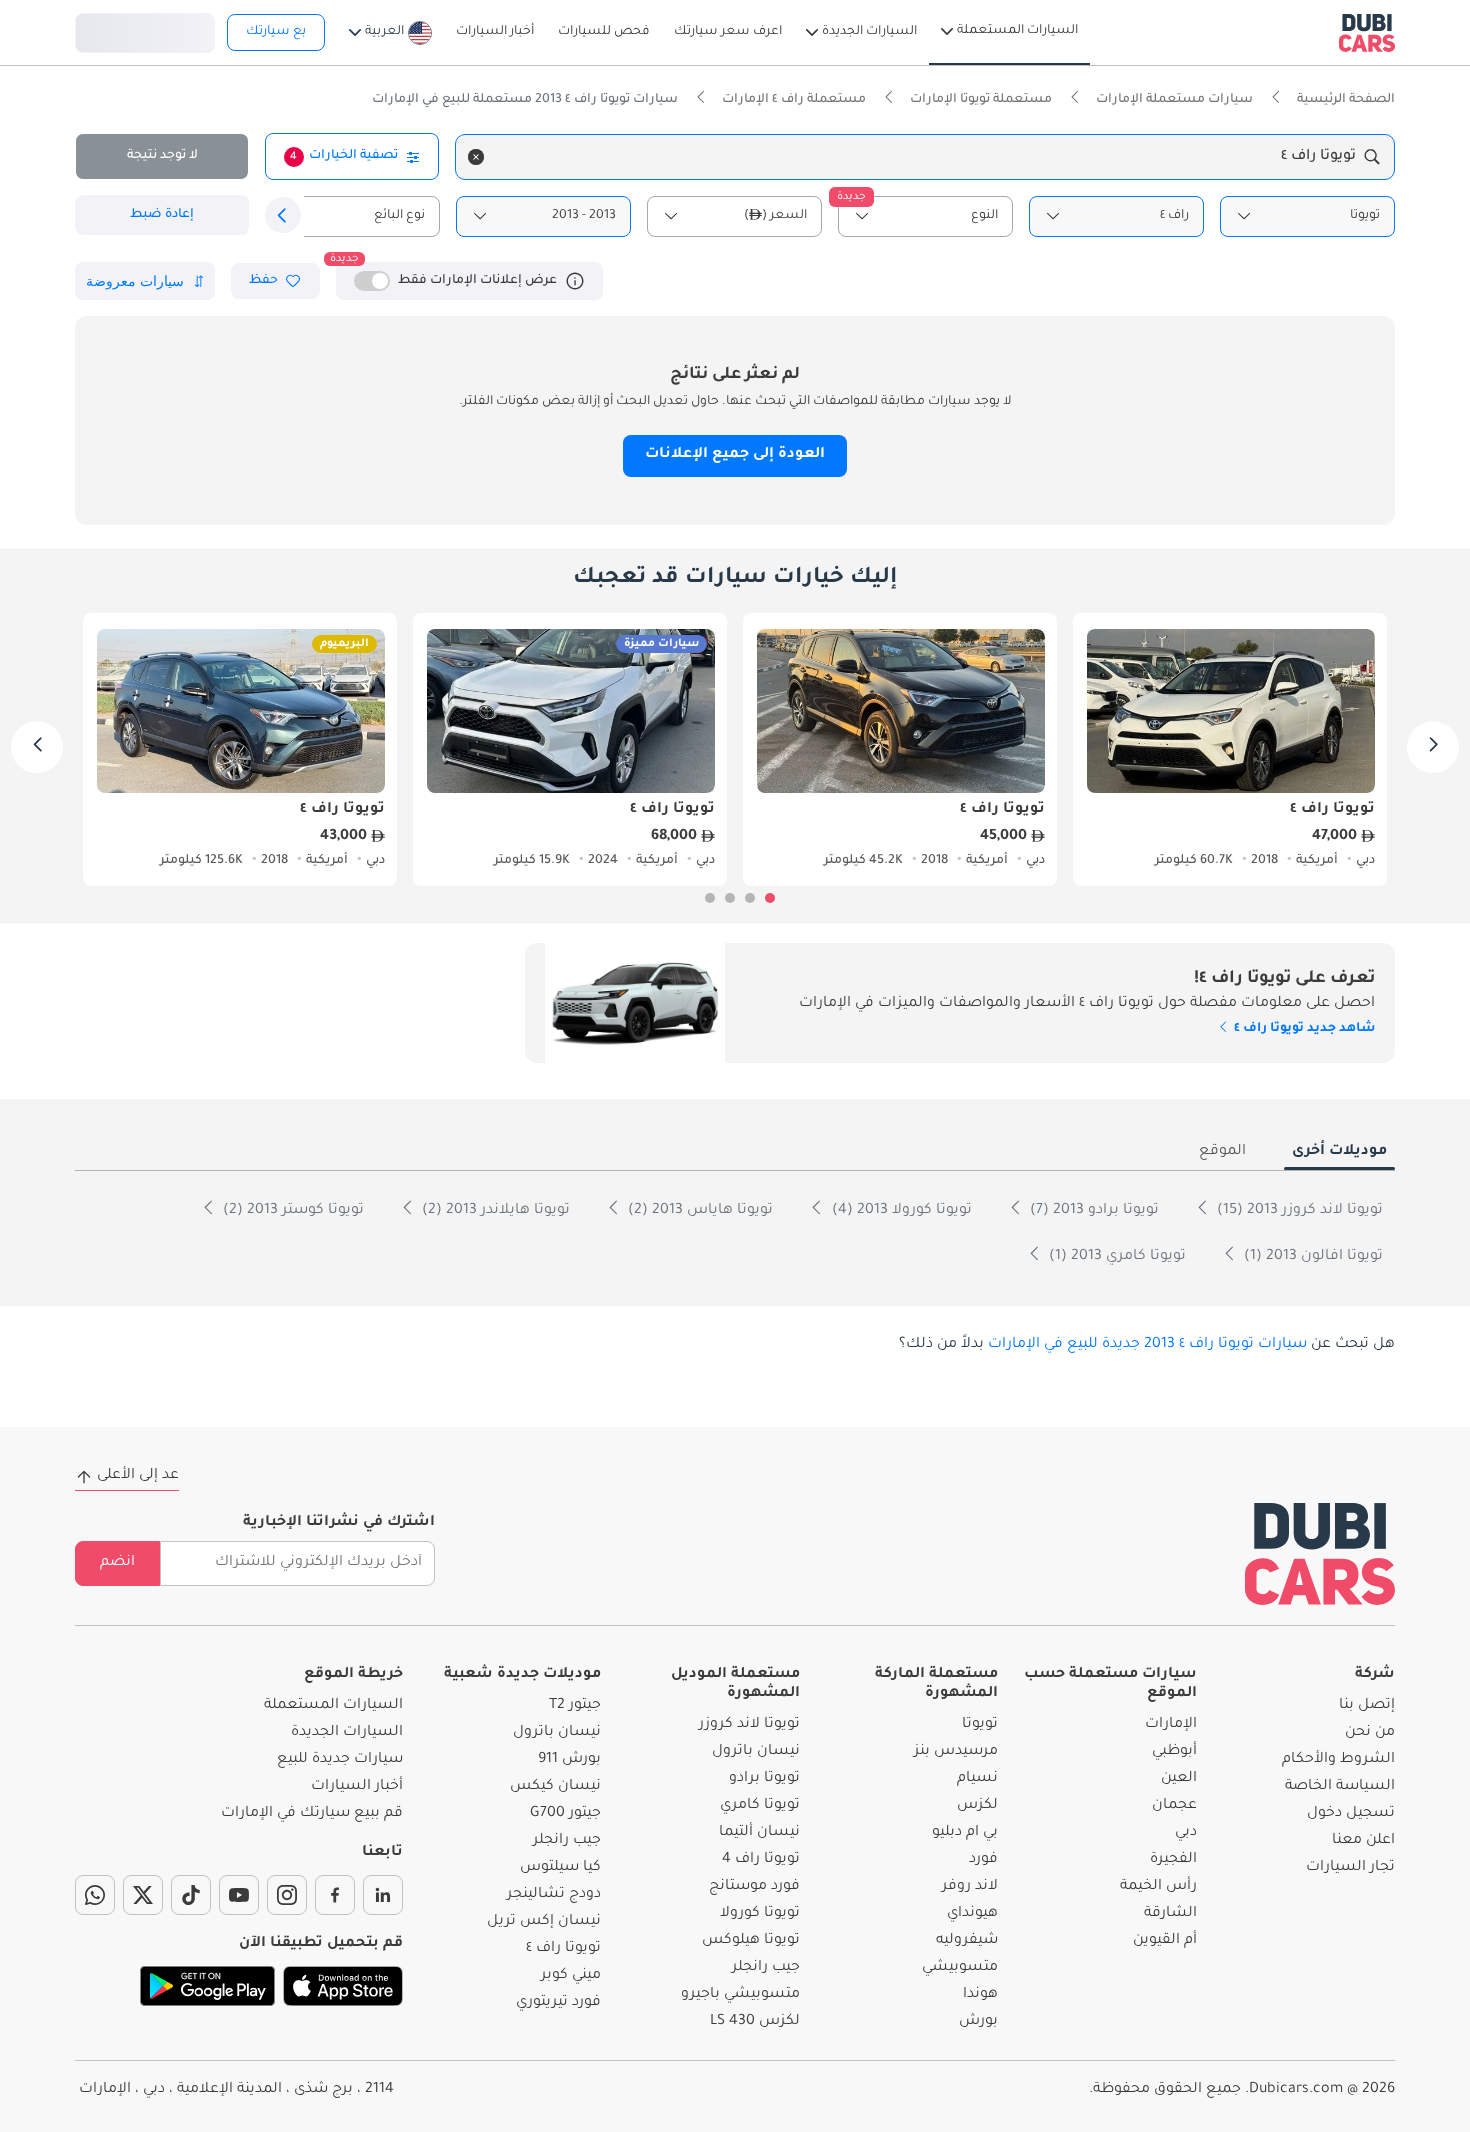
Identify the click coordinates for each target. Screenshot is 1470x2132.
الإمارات (1171, 1725)
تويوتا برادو (764, 1779)
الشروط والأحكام (1338, 1760)
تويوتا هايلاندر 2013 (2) (494, 1211)
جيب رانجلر (766, 1968)
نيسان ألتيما (759, 1833)
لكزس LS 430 (755, 2022)
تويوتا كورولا (760, 1914)
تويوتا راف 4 (761, 1860)
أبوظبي (1174, 1752)
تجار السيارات (1350, 1868)
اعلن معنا (1363, 1841)
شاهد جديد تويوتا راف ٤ (1303, 1029)
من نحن (1370, 1733)
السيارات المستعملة (333, 1706)
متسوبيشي (960, 1968)
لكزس (977, 1806)
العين (1179, 1779)
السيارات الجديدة (347, 1733)
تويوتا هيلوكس (751, 1941)
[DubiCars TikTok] (191, 1895)
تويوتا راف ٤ (563, 1949)
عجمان (1174, 1806)
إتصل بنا (1367, 1706)
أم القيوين (1165, 1941)
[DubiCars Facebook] (335, 1895)
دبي (1186, 1833)
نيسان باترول (756, 1752)
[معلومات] (575, 281)
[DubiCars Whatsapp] (95, 1895)
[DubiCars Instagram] (287, 1895)
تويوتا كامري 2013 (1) (1115, 1257)
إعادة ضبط (162, 215)
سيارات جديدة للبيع (340, 1760)
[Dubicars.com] (1320, 1553)
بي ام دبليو (965, 1833)
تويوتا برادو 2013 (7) (1092, 1211)
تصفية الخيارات (344, 156)
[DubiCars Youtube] (239, 1895)
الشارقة (1170, 1914)
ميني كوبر (571, 1976)
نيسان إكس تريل (544, 1922)
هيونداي (972, 1914)
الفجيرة (1173, 1860)
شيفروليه (967, 1941)
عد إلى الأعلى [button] (138, 1476)
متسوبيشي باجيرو (740, 1995)
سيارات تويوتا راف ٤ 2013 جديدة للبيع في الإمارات (1147, 1345)
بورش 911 (569, 1760)
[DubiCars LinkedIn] (383, 1895)
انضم (117, 1563)
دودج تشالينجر (554, 1895)
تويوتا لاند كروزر (749, 1725)
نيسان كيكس (555, 1787)
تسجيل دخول (145, 30)
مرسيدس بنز (956, 1752)
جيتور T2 (575, 1706)
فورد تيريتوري (558, 2003)
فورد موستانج (754, 1887)
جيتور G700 (565, 1814)
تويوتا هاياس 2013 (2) (698, 1211)
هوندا (980, 1995)
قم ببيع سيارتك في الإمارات (312, 1814)
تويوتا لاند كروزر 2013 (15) (1298, 1211)
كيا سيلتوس (560, 1868)
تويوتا (980, 1725)
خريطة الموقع (353, 1675)
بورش (978, 2022)
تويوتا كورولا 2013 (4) (900, 1211)
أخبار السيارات (357, 1787)
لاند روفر (970, 1887)
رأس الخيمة (1158, 1887)
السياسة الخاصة (1340, 1787)
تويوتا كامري (760, 1806)
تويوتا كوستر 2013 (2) (291, 1211)
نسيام (977, 1779)
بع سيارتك (276, 32)
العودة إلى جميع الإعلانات (735, 455)
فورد (983, 1860)
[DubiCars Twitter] (143, 1895)
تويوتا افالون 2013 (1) (1311, 1257)
